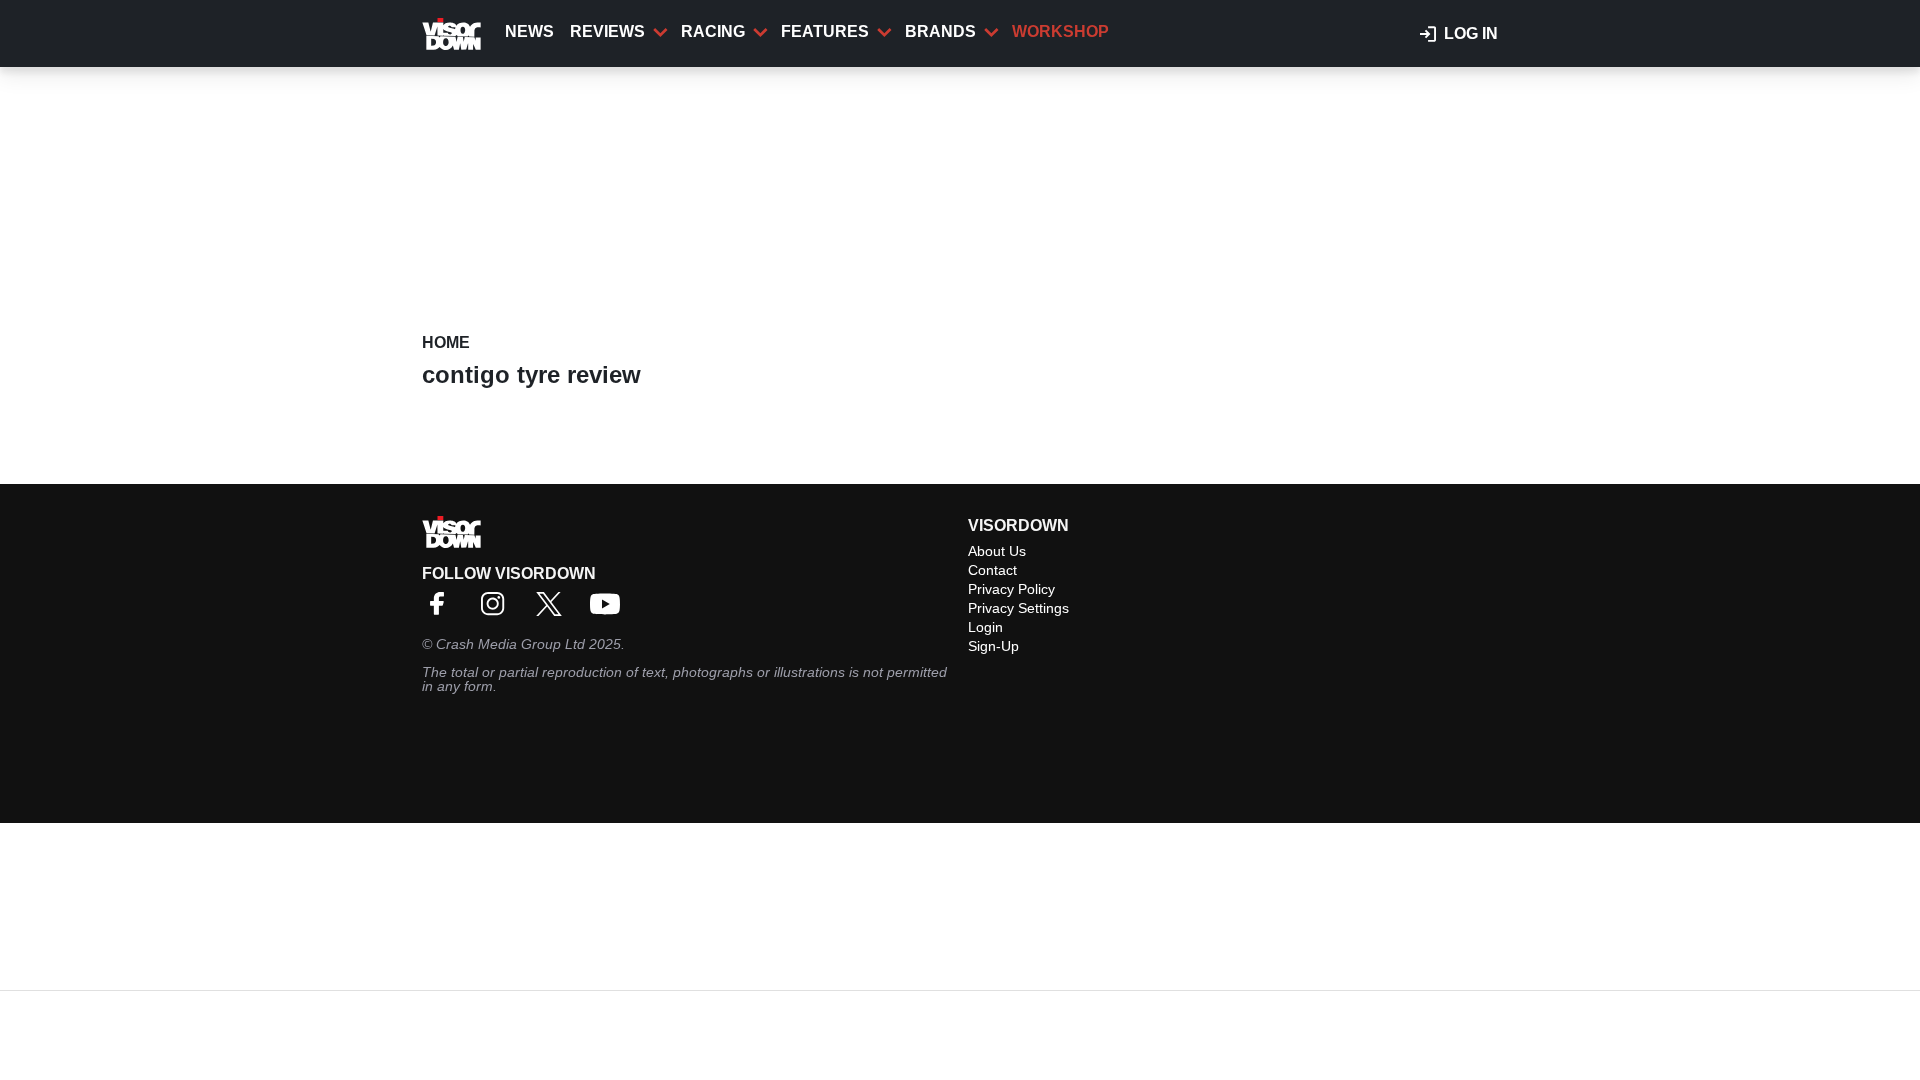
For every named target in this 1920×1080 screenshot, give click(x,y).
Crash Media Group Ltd (510, 644)
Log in (1471, 33)
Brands (940, 31)
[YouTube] (610, 610)
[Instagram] (498, 610)
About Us (997, 551)
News (529, 31)
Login (985, 627)
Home (446, 342)
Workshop (1060, 31)
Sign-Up (993, 646)
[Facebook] (442, 610)
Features (825, 31)
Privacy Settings (1018, 608)
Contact (992, 570)
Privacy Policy (1011, 589)
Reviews (607, 31)
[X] (554, 610)
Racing (713, 31)
